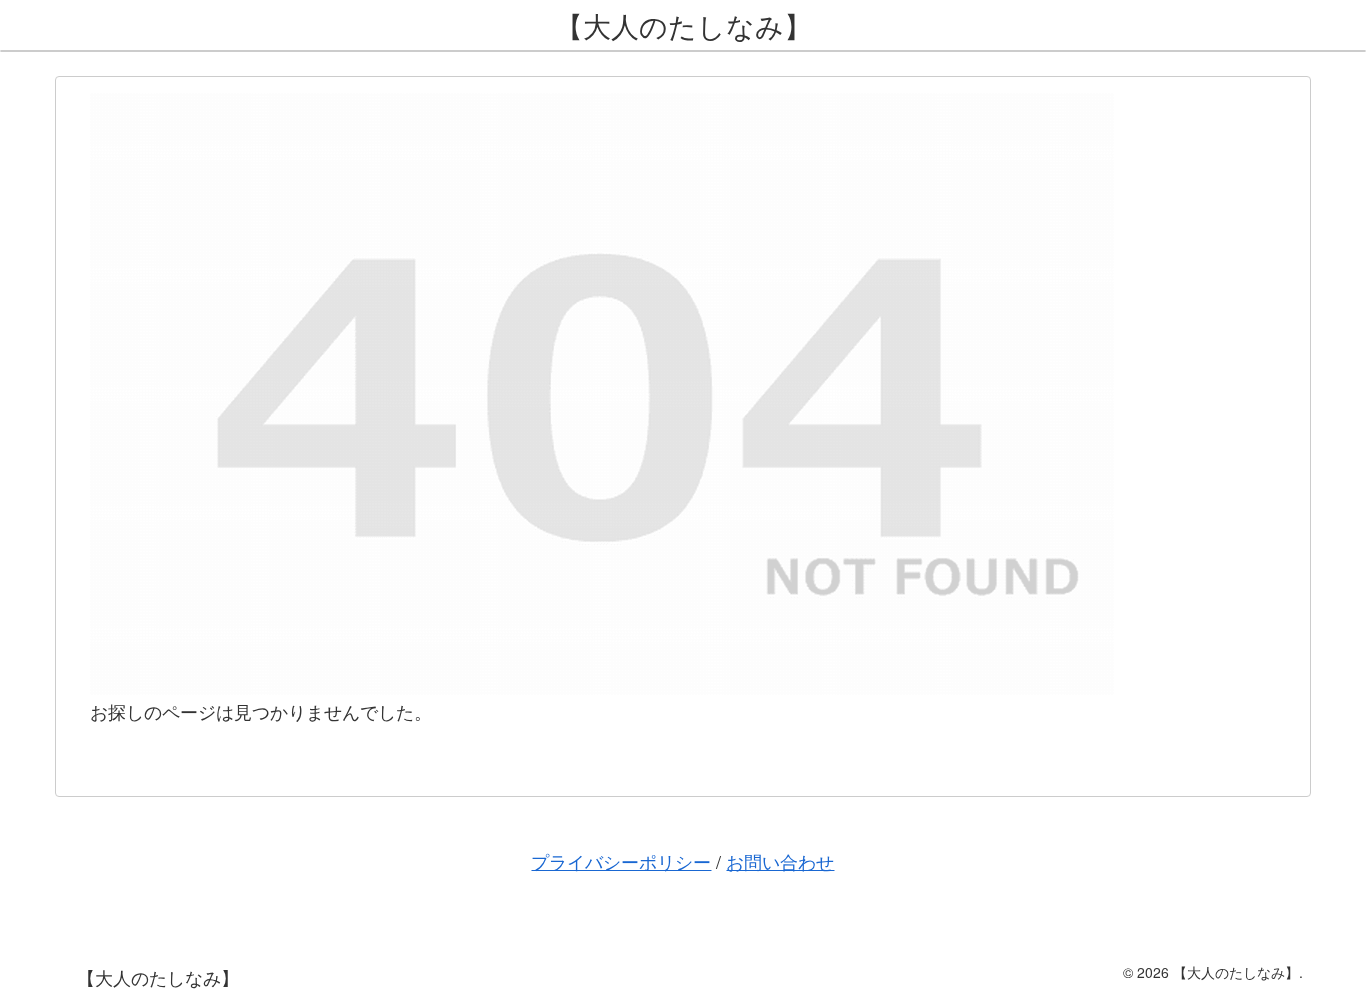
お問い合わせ (780, 861)
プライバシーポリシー (621, 861)
